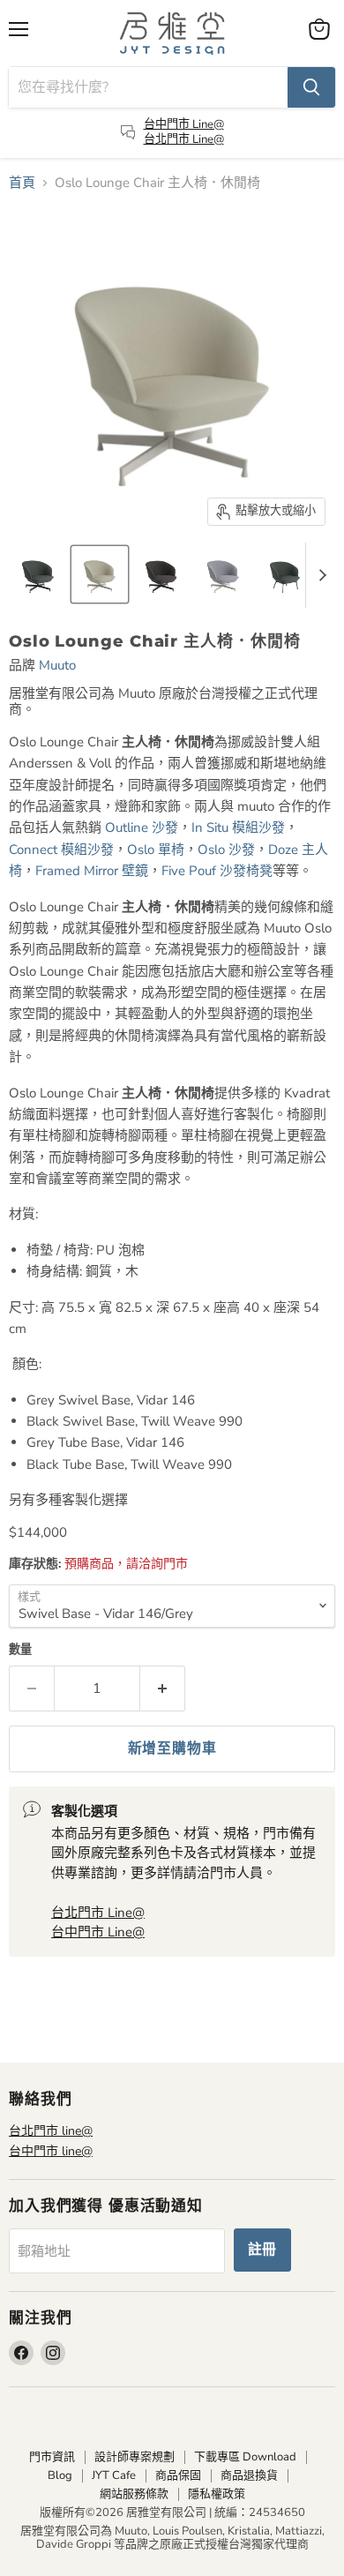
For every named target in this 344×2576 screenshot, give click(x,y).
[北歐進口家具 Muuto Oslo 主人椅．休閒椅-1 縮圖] (38, 574)
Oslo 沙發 (226, 850)
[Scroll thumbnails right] (319, 575)
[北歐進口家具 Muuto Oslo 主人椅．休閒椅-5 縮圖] (285, 574)
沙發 (142, 827)
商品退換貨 (249, 2475)
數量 (20, 1650)
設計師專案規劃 (135, 2457)
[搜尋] (311, 87)
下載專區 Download (245, 2457)
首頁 (22, 183)
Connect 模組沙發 (61, 850)
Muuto (57, 665)
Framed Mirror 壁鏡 (92, 871)
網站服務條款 (134, 2494)
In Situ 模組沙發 (238, 827)
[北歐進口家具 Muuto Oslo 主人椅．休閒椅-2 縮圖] (100, 574)
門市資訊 (52, 2457)
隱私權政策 (217, 2494)
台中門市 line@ (51, 2151)
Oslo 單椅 (156, 850)
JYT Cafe (114, 2475)
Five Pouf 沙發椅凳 (217, 871)
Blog (60, 2475)
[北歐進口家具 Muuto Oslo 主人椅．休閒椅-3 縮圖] (161, 574)
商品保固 (178, 2475)
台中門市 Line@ (184, 124)
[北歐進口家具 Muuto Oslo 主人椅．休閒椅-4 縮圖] (223, 574)
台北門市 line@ (51, 2131)
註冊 (263, 2250)
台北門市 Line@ (184, 139)
